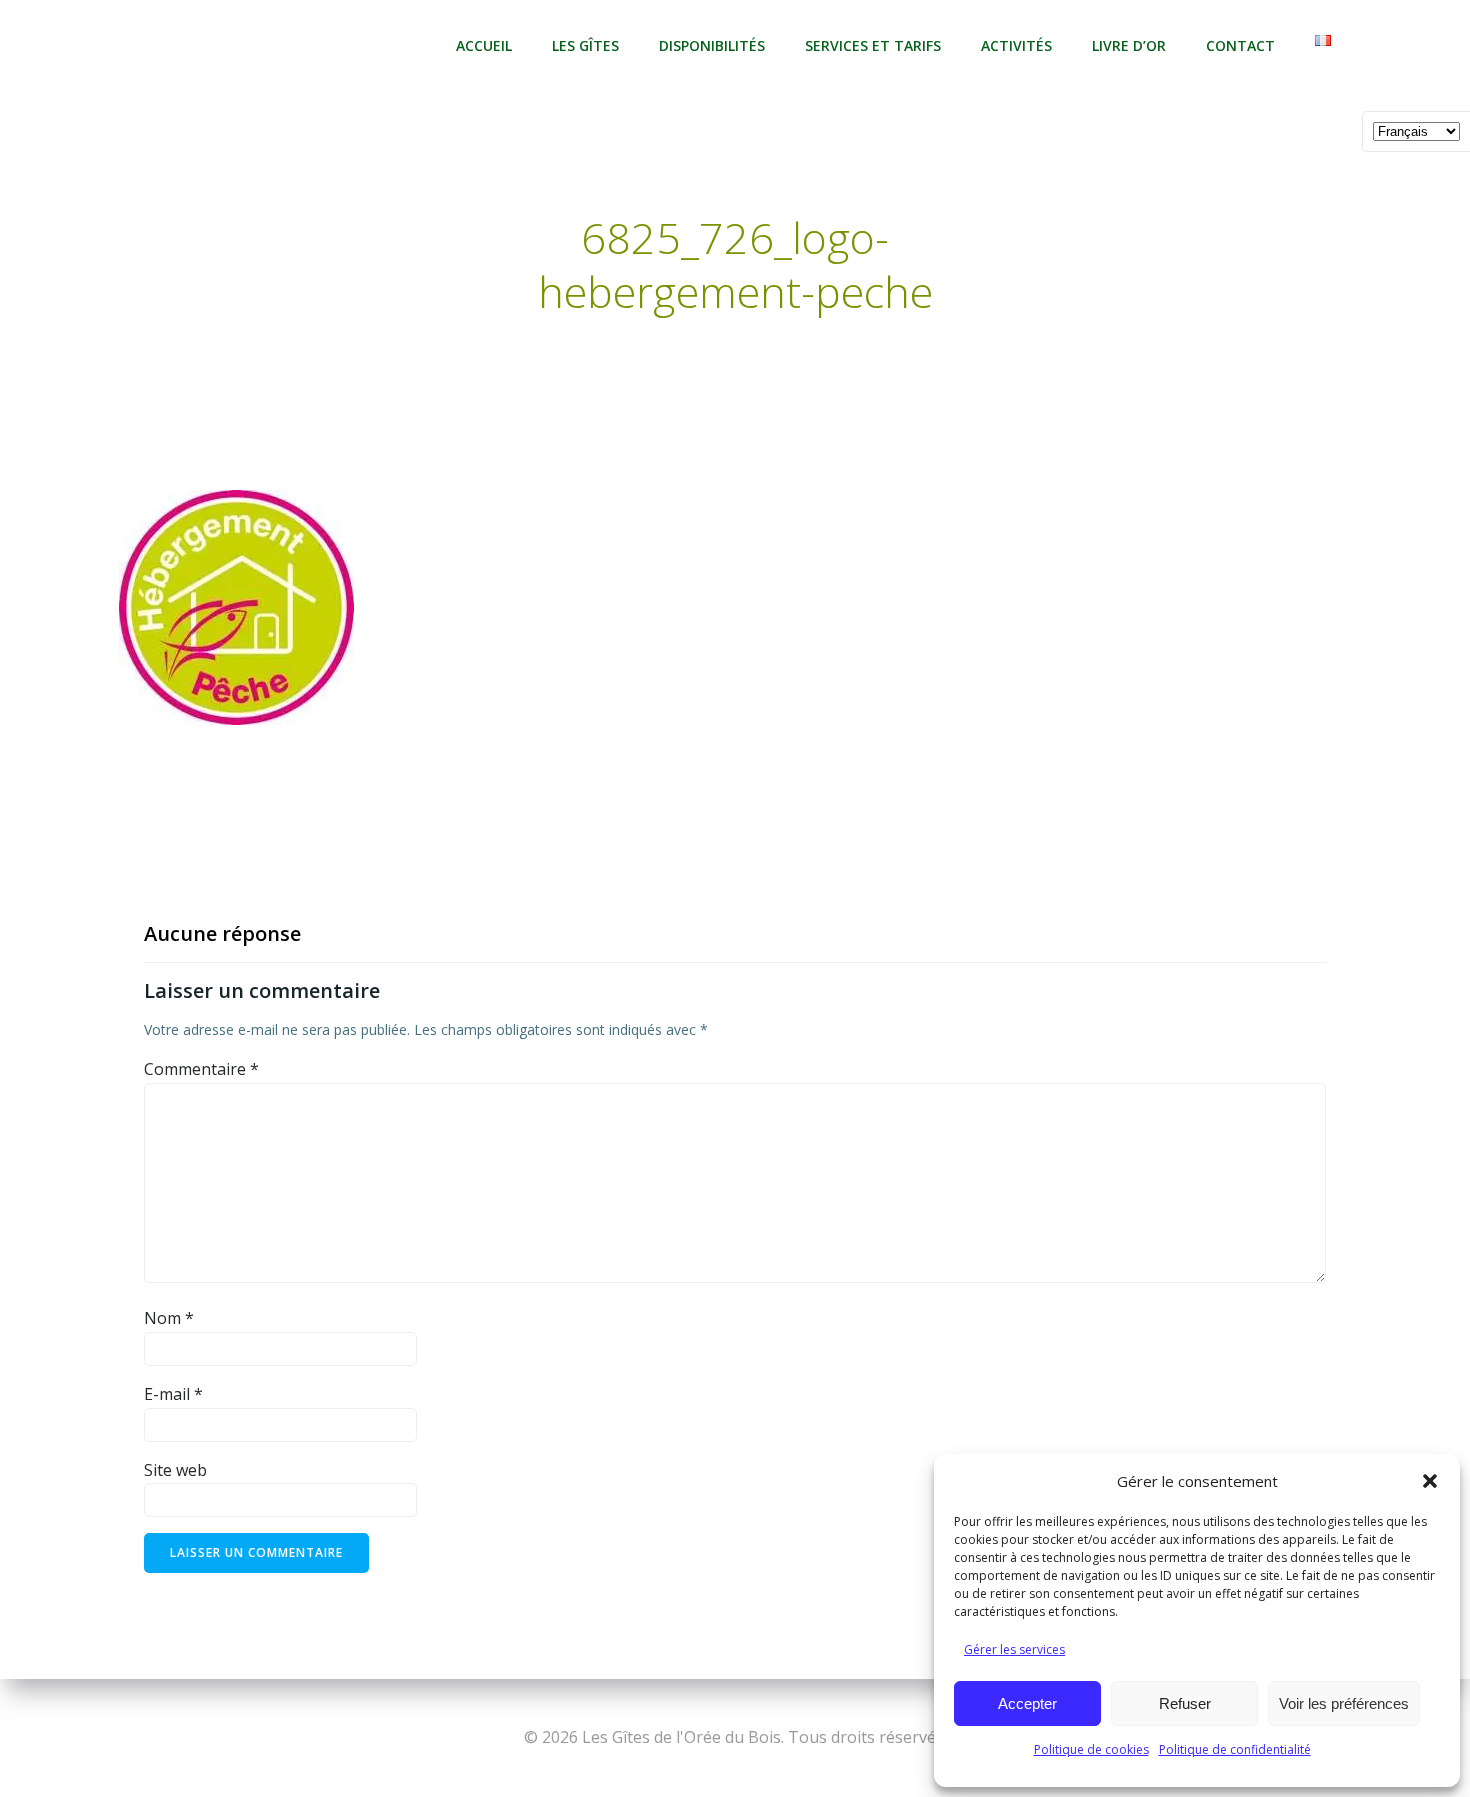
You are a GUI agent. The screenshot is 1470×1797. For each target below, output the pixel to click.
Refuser (1185, 1703)
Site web (175, 1470)
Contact (1240, 45)
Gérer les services (1014, 1649)
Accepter (1027, 1703)
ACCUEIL (484, 45)
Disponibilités (712, 45)
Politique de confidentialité (1235, 1749)
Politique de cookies (1091, 1749)
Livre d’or (1129, 45)
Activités (1016, 45)
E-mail (173, 1394)
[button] (1430, 1481)
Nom (169, 1318)
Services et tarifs (873, 45)
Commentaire (201, 1069)
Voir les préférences (1344, 1703)
